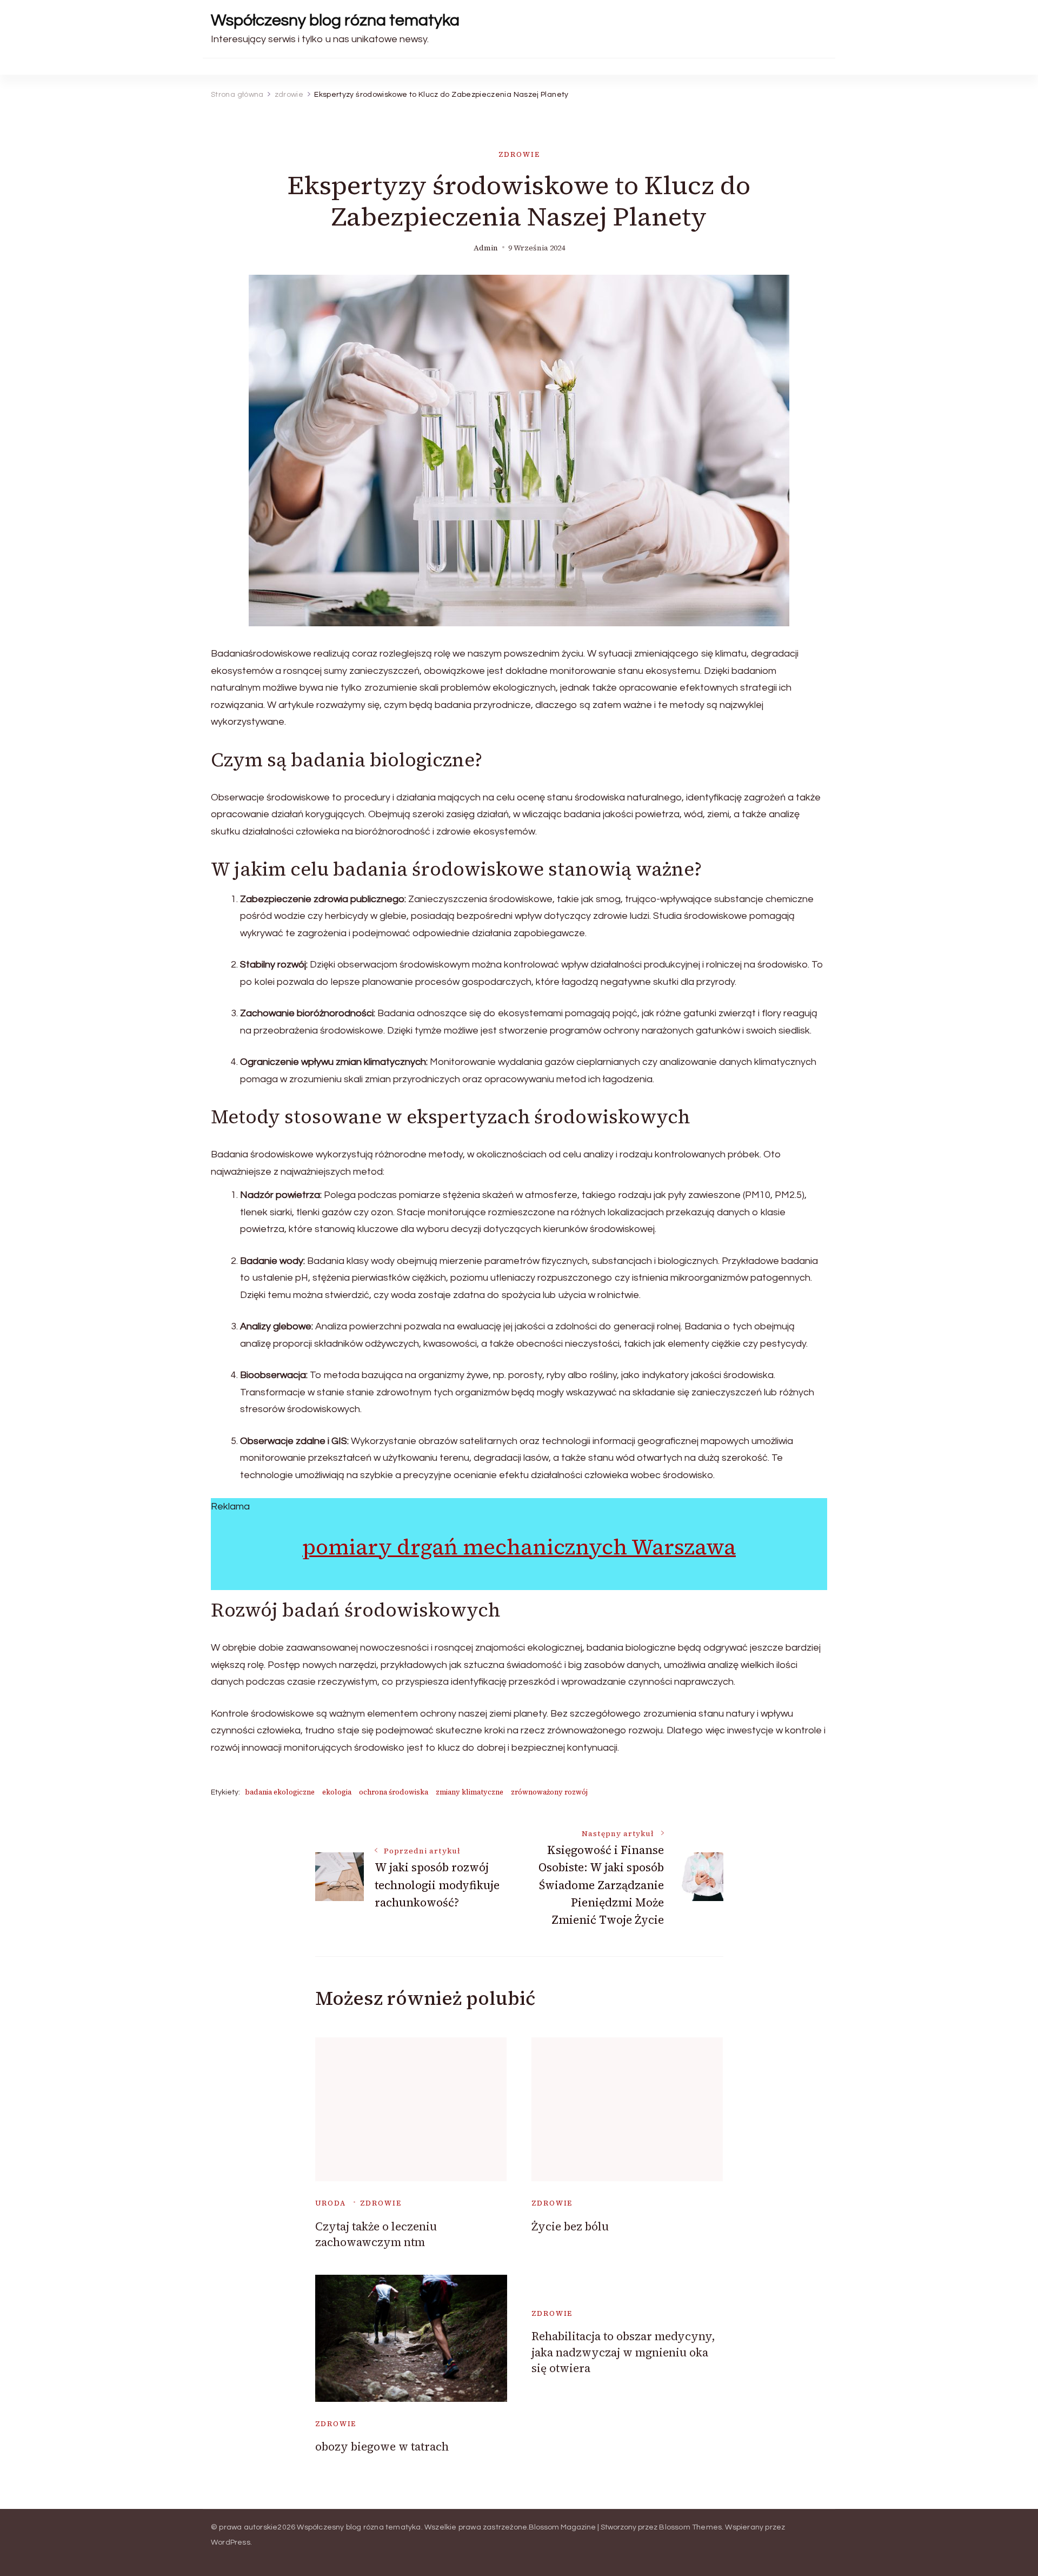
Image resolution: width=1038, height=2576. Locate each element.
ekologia (337, 1792)
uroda (331, 2203)
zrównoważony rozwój (549, 1792)
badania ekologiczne (280, 1792)
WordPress (231, 2542)
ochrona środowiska (394, 1792)
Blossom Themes (690, 2527)
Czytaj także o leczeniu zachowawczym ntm (376, 2234)
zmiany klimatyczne (470, 1792)
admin (486, 248)
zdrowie (519, 154)
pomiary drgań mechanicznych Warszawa (519, 1547)
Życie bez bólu (570, 2226)
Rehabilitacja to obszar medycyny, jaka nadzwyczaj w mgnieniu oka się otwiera (623, 2352)
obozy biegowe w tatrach (382, 2446)
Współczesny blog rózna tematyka (335, 20)
